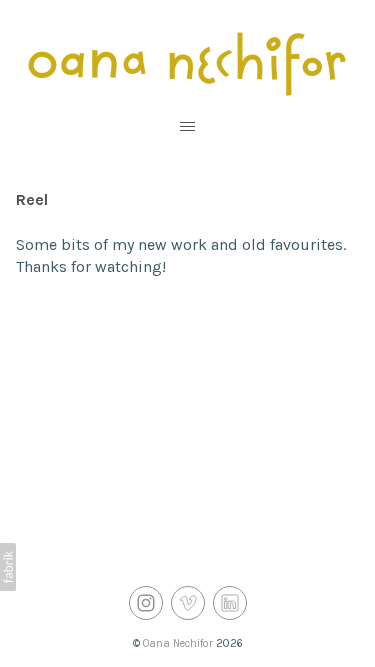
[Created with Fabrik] (8, 567)
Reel (32, 199)
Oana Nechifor (178, 643)
